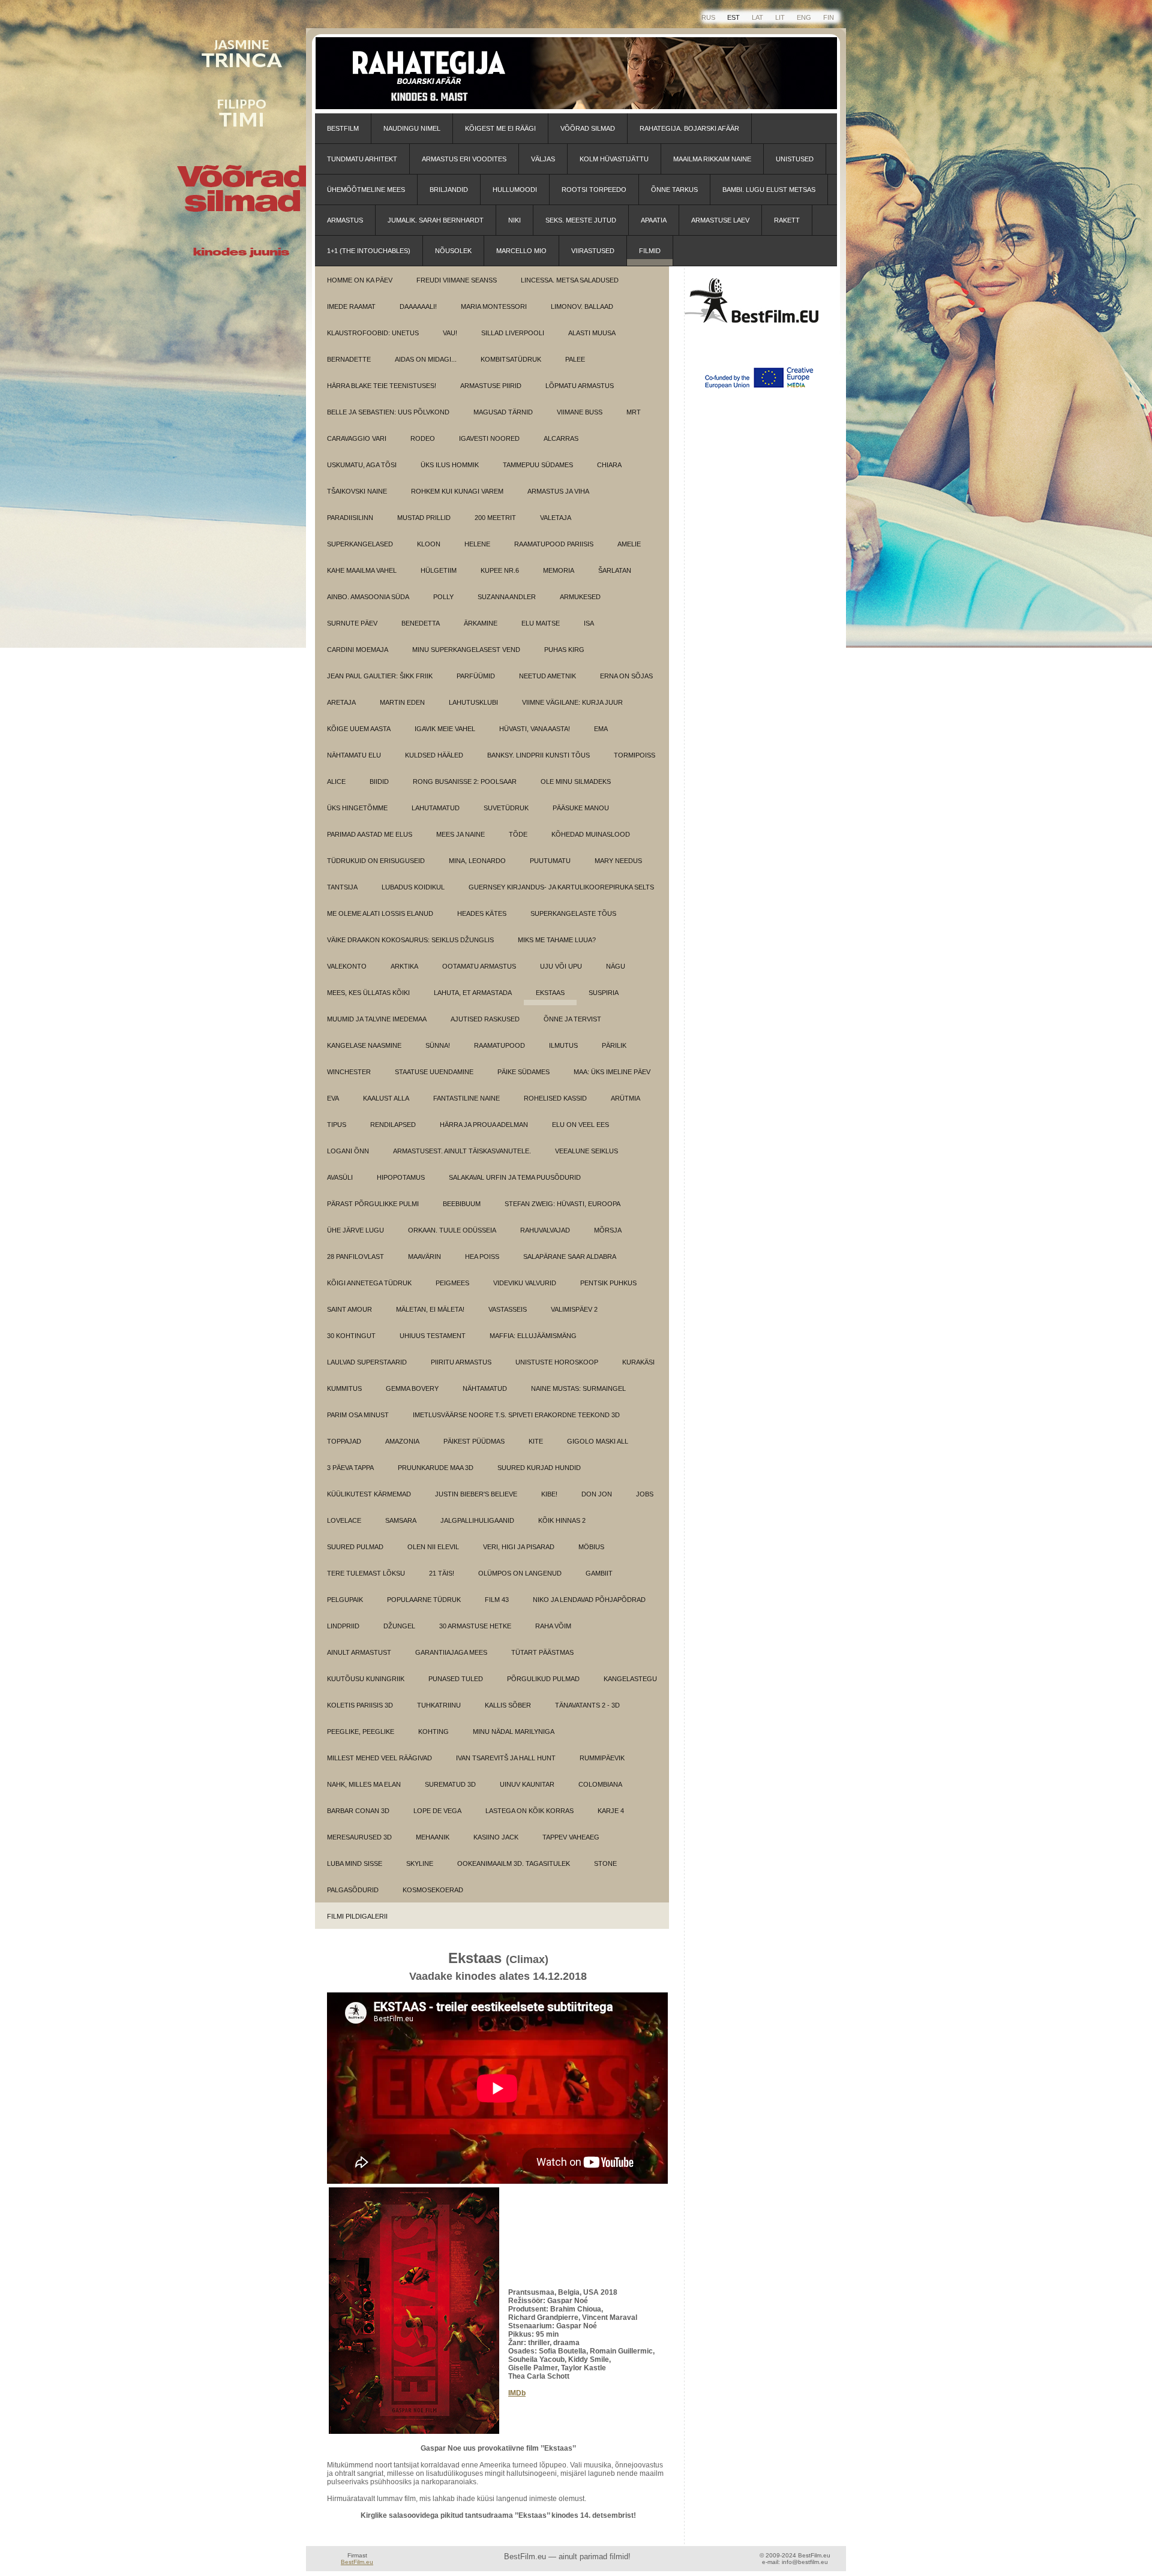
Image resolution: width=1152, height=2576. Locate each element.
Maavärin (424, 1257)
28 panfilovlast (355, 1257)
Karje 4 (611, 1811)
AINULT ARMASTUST (359, 1652)
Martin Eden (402, 702)
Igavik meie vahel (445, 729)
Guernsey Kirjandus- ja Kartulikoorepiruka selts (561, 887)
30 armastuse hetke (475, 1626)
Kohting (433, 1732)
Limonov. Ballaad (582, 306)
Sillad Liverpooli (513, 333)
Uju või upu (561, 966)
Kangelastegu (630, 1679)
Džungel (399, 1626)
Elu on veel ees (580, 1125)
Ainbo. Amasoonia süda (368, 597)
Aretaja (341, 702)
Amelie (629, 544)
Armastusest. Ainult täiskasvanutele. (462, 1151)
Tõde (518, 834)
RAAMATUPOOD (499, 1045)
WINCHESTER (349, 1072)
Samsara (401, 1520)
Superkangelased (360, 544)
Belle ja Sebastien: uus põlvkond (388, 412)
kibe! (549, 1494)
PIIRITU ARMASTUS (461, 1362)
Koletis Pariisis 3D (360, 1705)
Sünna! (438, 1045)
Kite (536, 1441)
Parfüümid (476, 676)
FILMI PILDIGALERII (357, 1916)
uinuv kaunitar (527, 1784)
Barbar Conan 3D (358, 1811)
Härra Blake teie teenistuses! (382, 386)
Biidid (379, 781)
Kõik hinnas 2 (562, 1520)
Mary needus (618, 861)
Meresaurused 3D (359, 1837)
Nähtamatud (485, 1388)
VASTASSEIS (508, 1309)
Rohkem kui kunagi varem (457, 491)
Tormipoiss (634, 755)
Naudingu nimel (412, 128)
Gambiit (599, 1573)
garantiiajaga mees (451, 1652)
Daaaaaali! (418, 306)
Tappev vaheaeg (571, 1837)
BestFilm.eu (357, 2562)
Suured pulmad (355, 1547)
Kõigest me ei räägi (500, 128)
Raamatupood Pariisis (554, 544)
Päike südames (523, 1072)
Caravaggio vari (357, 438)
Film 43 (497, 1600)
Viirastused (593, 251)
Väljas (543, 159)
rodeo (423, 438)
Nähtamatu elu (354, 755)
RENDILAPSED (393, 1125)
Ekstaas (550, 993)
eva (333, 1098)
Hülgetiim (439, 570)
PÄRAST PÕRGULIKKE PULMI (373, 1204)
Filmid (650, 251)
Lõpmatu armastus (580, 386)
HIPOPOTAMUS (401, 1177)
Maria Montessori (494, 306)
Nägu (616, 966)
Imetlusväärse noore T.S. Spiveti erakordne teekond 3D (516, 1415)
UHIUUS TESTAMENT (433, 1336)
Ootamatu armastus (479, 966)
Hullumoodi (515, 190)
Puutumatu (550, 861)
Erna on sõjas (626, 676)
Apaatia (654, 220)
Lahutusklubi (473, 702)
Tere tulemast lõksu (366, 1573)
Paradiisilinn (350, 518)
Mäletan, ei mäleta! (430, 1309)
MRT (634, 412)
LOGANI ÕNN (348, 1151)
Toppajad (344, 1441)
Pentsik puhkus (608, 1283)
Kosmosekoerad (433, 1890)
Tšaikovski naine (357, 491)
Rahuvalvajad (545, 1230)
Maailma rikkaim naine (712, 159)
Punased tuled (456, 1679)
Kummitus (344, 1388)
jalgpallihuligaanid (477, 1520)
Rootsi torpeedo (594, 190)
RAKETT (787, 220)
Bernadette (349, 359)
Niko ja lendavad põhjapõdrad (589, 1600)
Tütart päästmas (542, 1652)
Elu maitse (541, 623)
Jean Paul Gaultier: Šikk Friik (380, 676)
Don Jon (597, 1494)
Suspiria (604, 993)
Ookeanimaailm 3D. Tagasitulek (514, 1863)
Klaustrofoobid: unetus (373, 333)
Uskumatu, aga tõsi (362, 465)
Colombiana (600, 1784)
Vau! (450, 333)
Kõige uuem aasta (359, 729)
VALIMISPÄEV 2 (574, 1309)
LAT (757, 17)
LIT (780, 17)
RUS (708, 17)
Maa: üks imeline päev (612, 1072)
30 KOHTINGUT (351, 1336)
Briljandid (449, 190)
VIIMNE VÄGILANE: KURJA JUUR (572, 702)
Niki (514, 220)
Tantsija (342, 887)
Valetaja (556, 518)
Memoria (559, 570)
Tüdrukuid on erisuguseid (376, 861)
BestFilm (343, 128)
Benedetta (421, 623)
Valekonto (347, 966)
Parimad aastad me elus (370, 834)
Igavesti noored (489, 438)
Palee (575, 359)
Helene (477, 544)
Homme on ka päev (360, 280)
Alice (336, 781)
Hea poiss (482, 1257)
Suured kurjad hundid (539, 1468)
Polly (443, 597)
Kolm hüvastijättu (614, 159)
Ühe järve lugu (355, 1230)
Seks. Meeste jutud (581, 220)
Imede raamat (351, 306)
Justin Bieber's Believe (476, 1494)
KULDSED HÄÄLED (434, 755)
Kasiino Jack (496, 1837)
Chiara (609, 465)
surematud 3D (450, 1784)
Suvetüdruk (506, 808)
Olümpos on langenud (520, 1573)
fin (829, 17)
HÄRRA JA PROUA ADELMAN (484, 1125)
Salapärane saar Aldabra (570, 1257)
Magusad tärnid (503, 412)
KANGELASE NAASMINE (364, 1045)
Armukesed (580, 597)
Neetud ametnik (547, 676)
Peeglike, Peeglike (361, 1732)
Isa (589, 623)
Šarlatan (615, 570)
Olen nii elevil (433, 1547)
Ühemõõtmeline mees (366, 190)
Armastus (345, 220)
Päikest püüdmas (474, 1441)
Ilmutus (563, 1045)
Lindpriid (343, 1626)
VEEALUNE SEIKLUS (586, 1151)
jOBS (645, 1494)
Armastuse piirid (491, 386)
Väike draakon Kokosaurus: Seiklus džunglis (410, 940)
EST (733, 17)
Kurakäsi (638, 1362)
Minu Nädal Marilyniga (514, 1732)
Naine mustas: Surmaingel (578, 1388)
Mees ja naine (460, 834)
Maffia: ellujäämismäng (533, 1336)
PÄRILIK (614, 1045)
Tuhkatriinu (439, 1705)
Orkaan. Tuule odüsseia (452, 1230)
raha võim (553, 1626)
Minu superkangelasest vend (466, 650)
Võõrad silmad (588, 128)
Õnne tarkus (674, 190)
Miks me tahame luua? (557, 940)
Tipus (337, 1125)
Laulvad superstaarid (367, 1362)
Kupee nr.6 (500, 570)
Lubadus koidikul (413, 887)
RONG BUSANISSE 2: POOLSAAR (465, 781)
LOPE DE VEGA (437, 1811)
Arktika (404, 966)
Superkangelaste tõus (573, 913)
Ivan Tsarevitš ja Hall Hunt (506, 1758)
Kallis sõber (508, 1705)
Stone (605, 1863)
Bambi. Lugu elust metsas (769, 190)
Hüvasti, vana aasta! (535, 729)
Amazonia (402, 1441)
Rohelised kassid (555, 1098)
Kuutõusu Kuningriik (366, 1679)
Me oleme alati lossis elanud (380, 913)
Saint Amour (349, 1309)
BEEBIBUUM (462, 1204)
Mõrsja (608, 1230)
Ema (601, 729)
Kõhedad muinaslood (591, 834)
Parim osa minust (358, 1415)
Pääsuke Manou (581, 808)
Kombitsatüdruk (511, 359)
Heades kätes (482, 913)
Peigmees (452, 1283)
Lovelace (344, 1520)
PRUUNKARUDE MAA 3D (436, 1468)
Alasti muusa (592, 333)
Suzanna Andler (507, 597)
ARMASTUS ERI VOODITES (464, 159)
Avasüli (340, 1177)
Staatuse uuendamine (434, 1072)
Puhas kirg (564, 650)
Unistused (795, 159)
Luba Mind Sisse (355, 1863)
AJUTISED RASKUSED (485, 1019)
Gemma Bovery (412, 1388)
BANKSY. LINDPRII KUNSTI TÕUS (538, 755)
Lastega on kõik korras (529, 1811)
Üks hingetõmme (357, 808)
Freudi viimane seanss (457, 280)
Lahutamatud (436, 808)
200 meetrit (495, 518)
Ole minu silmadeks (576, 781)
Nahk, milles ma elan (364, 1784)
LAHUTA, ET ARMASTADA (473, 993)
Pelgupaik (345, 1600)
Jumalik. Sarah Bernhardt (436, 220)
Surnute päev (352, 623)
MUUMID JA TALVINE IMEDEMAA (377, 1019)
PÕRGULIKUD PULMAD (543, 1679)
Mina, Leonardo (477, 861)
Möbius (591, 1547)
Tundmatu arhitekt (362, 159)
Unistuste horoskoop (557, 1362)
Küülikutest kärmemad (369, 1494)
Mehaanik (433, 1837)
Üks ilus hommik (450, 465)
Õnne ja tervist (572, 1019)
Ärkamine (481, 623)
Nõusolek (453, 251)
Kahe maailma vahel (362, 570)
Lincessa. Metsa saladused (570, 280)
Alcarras (561, 438)
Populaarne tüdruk (424, 1600)
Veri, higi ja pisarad (519, 1547)
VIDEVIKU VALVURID (525, 1283)
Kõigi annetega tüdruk (369, 1283)
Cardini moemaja (358, 650)
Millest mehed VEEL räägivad (379, 1758)
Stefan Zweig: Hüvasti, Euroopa (562, 1204)
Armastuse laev (720, 220)
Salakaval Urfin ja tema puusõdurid (515, 1177)
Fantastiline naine (466, 1098)
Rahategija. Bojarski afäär (689, 128)
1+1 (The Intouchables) (369, 251)
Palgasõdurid (353, 1890)
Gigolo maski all (598, 1441)
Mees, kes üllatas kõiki (368, 993)
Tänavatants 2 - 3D (587, 1705)
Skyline (420, 1863)
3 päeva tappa (350, 1468)
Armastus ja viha (558, 491)
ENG (804, 17)
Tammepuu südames (538, 465)
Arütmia (625, 1098)
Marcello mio (521, 251)
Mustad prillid (424, 518)
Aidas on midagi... (426, 359)
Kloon (429, 544)
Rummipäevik (602, 1758)
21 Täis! (442, 1573)
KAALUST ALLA (386, 1098)
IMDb (517, 2393)
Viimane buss (580, 412)
